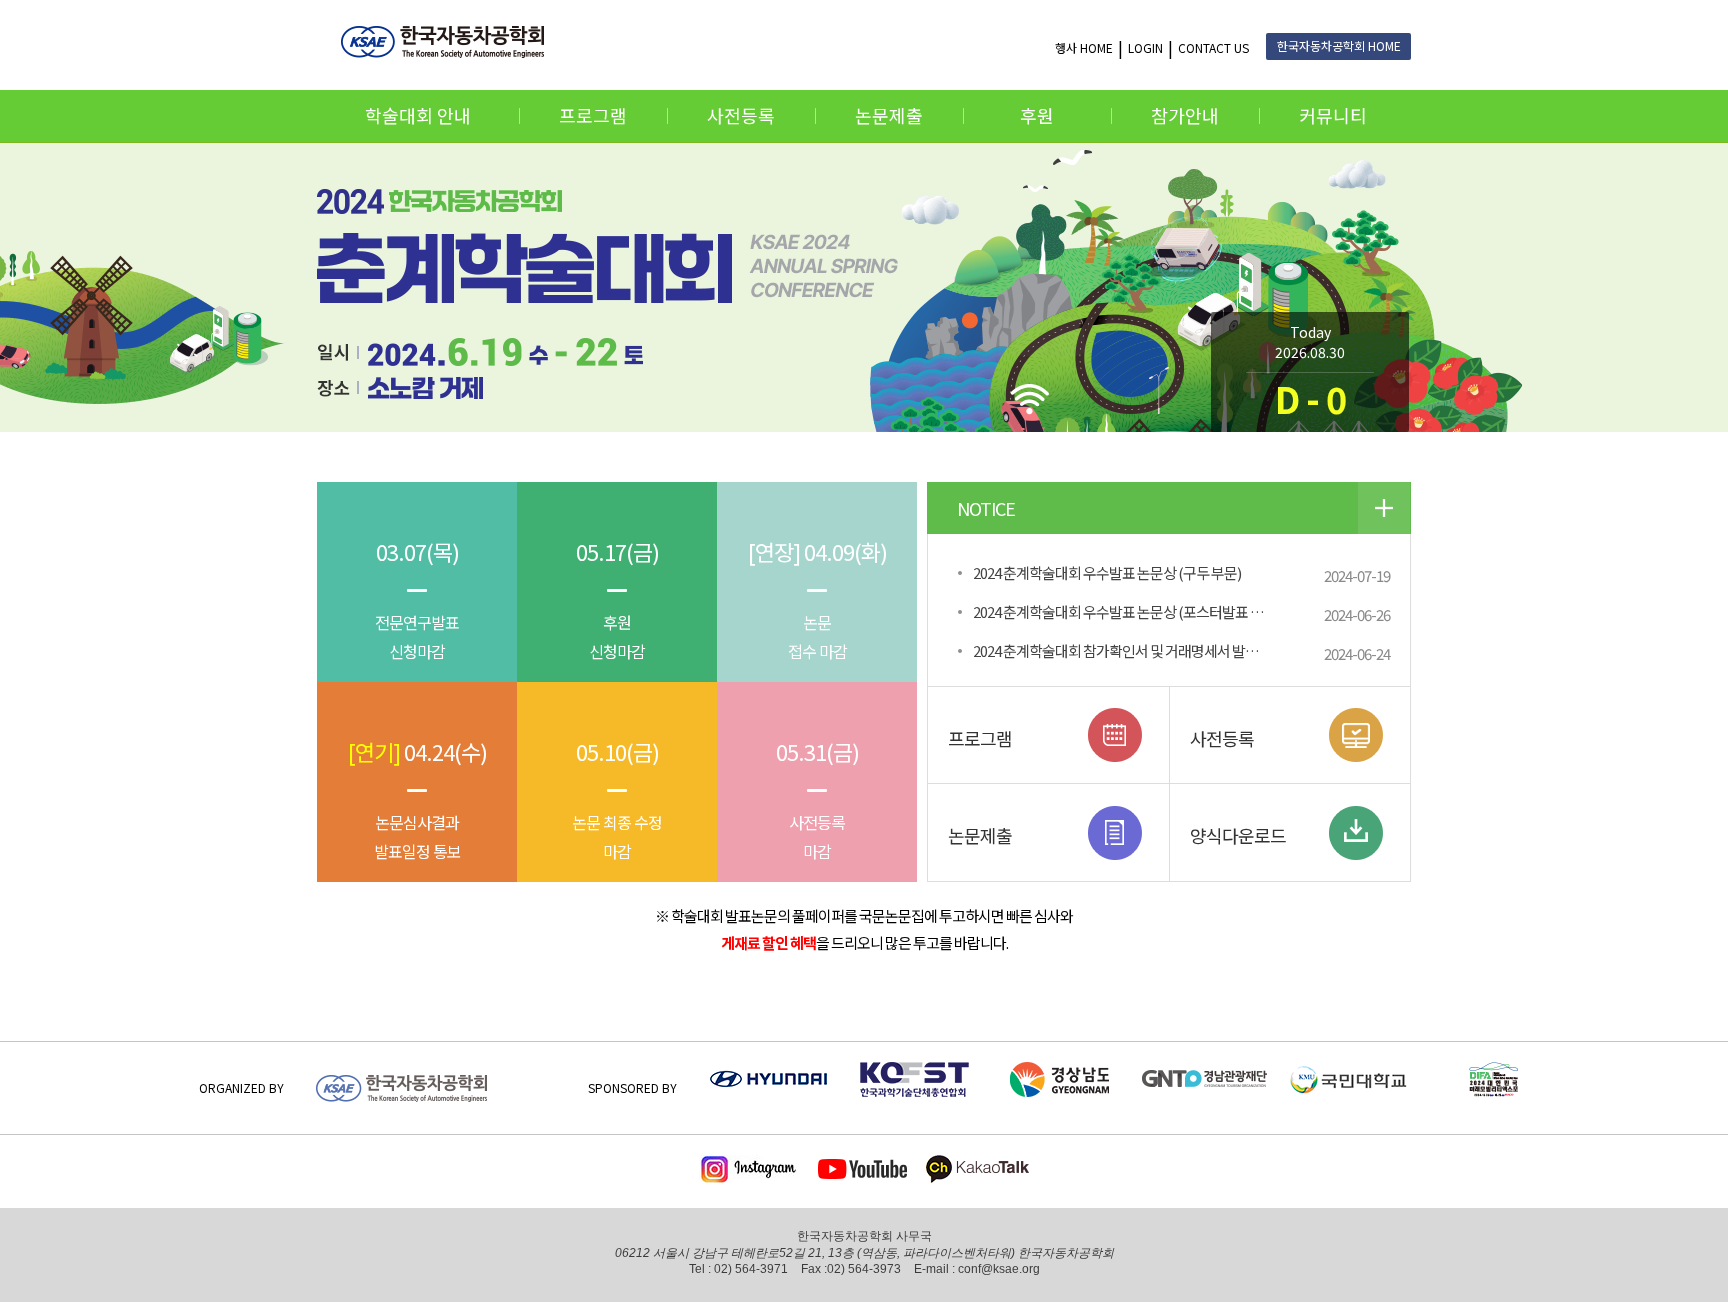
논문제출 (889, 115)
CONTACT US (1213, 47)
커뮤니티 (1333, 115)
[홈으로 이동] (448, 41)
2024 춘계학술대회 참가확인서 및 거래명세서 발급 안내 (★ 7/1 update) (1130, 650)
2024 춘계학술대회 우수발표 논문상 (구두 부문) (1107, 572)
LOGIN (1145, 47)
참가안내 (1185, 115)
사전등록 (741, 115)
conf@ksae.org (999, 1269)
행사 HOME (1084, 47)
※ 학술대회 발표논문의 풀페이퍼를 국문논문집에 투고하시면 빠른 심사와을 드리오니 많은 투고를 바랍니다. (864, 929)
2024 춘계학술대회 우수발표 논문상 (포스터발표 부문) (1126, 611)
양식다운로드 (1238, 835)
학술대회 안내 (418, 115)
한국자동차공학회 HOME (1339, 45)
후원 (1037, 115)
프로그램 (593, 115)
